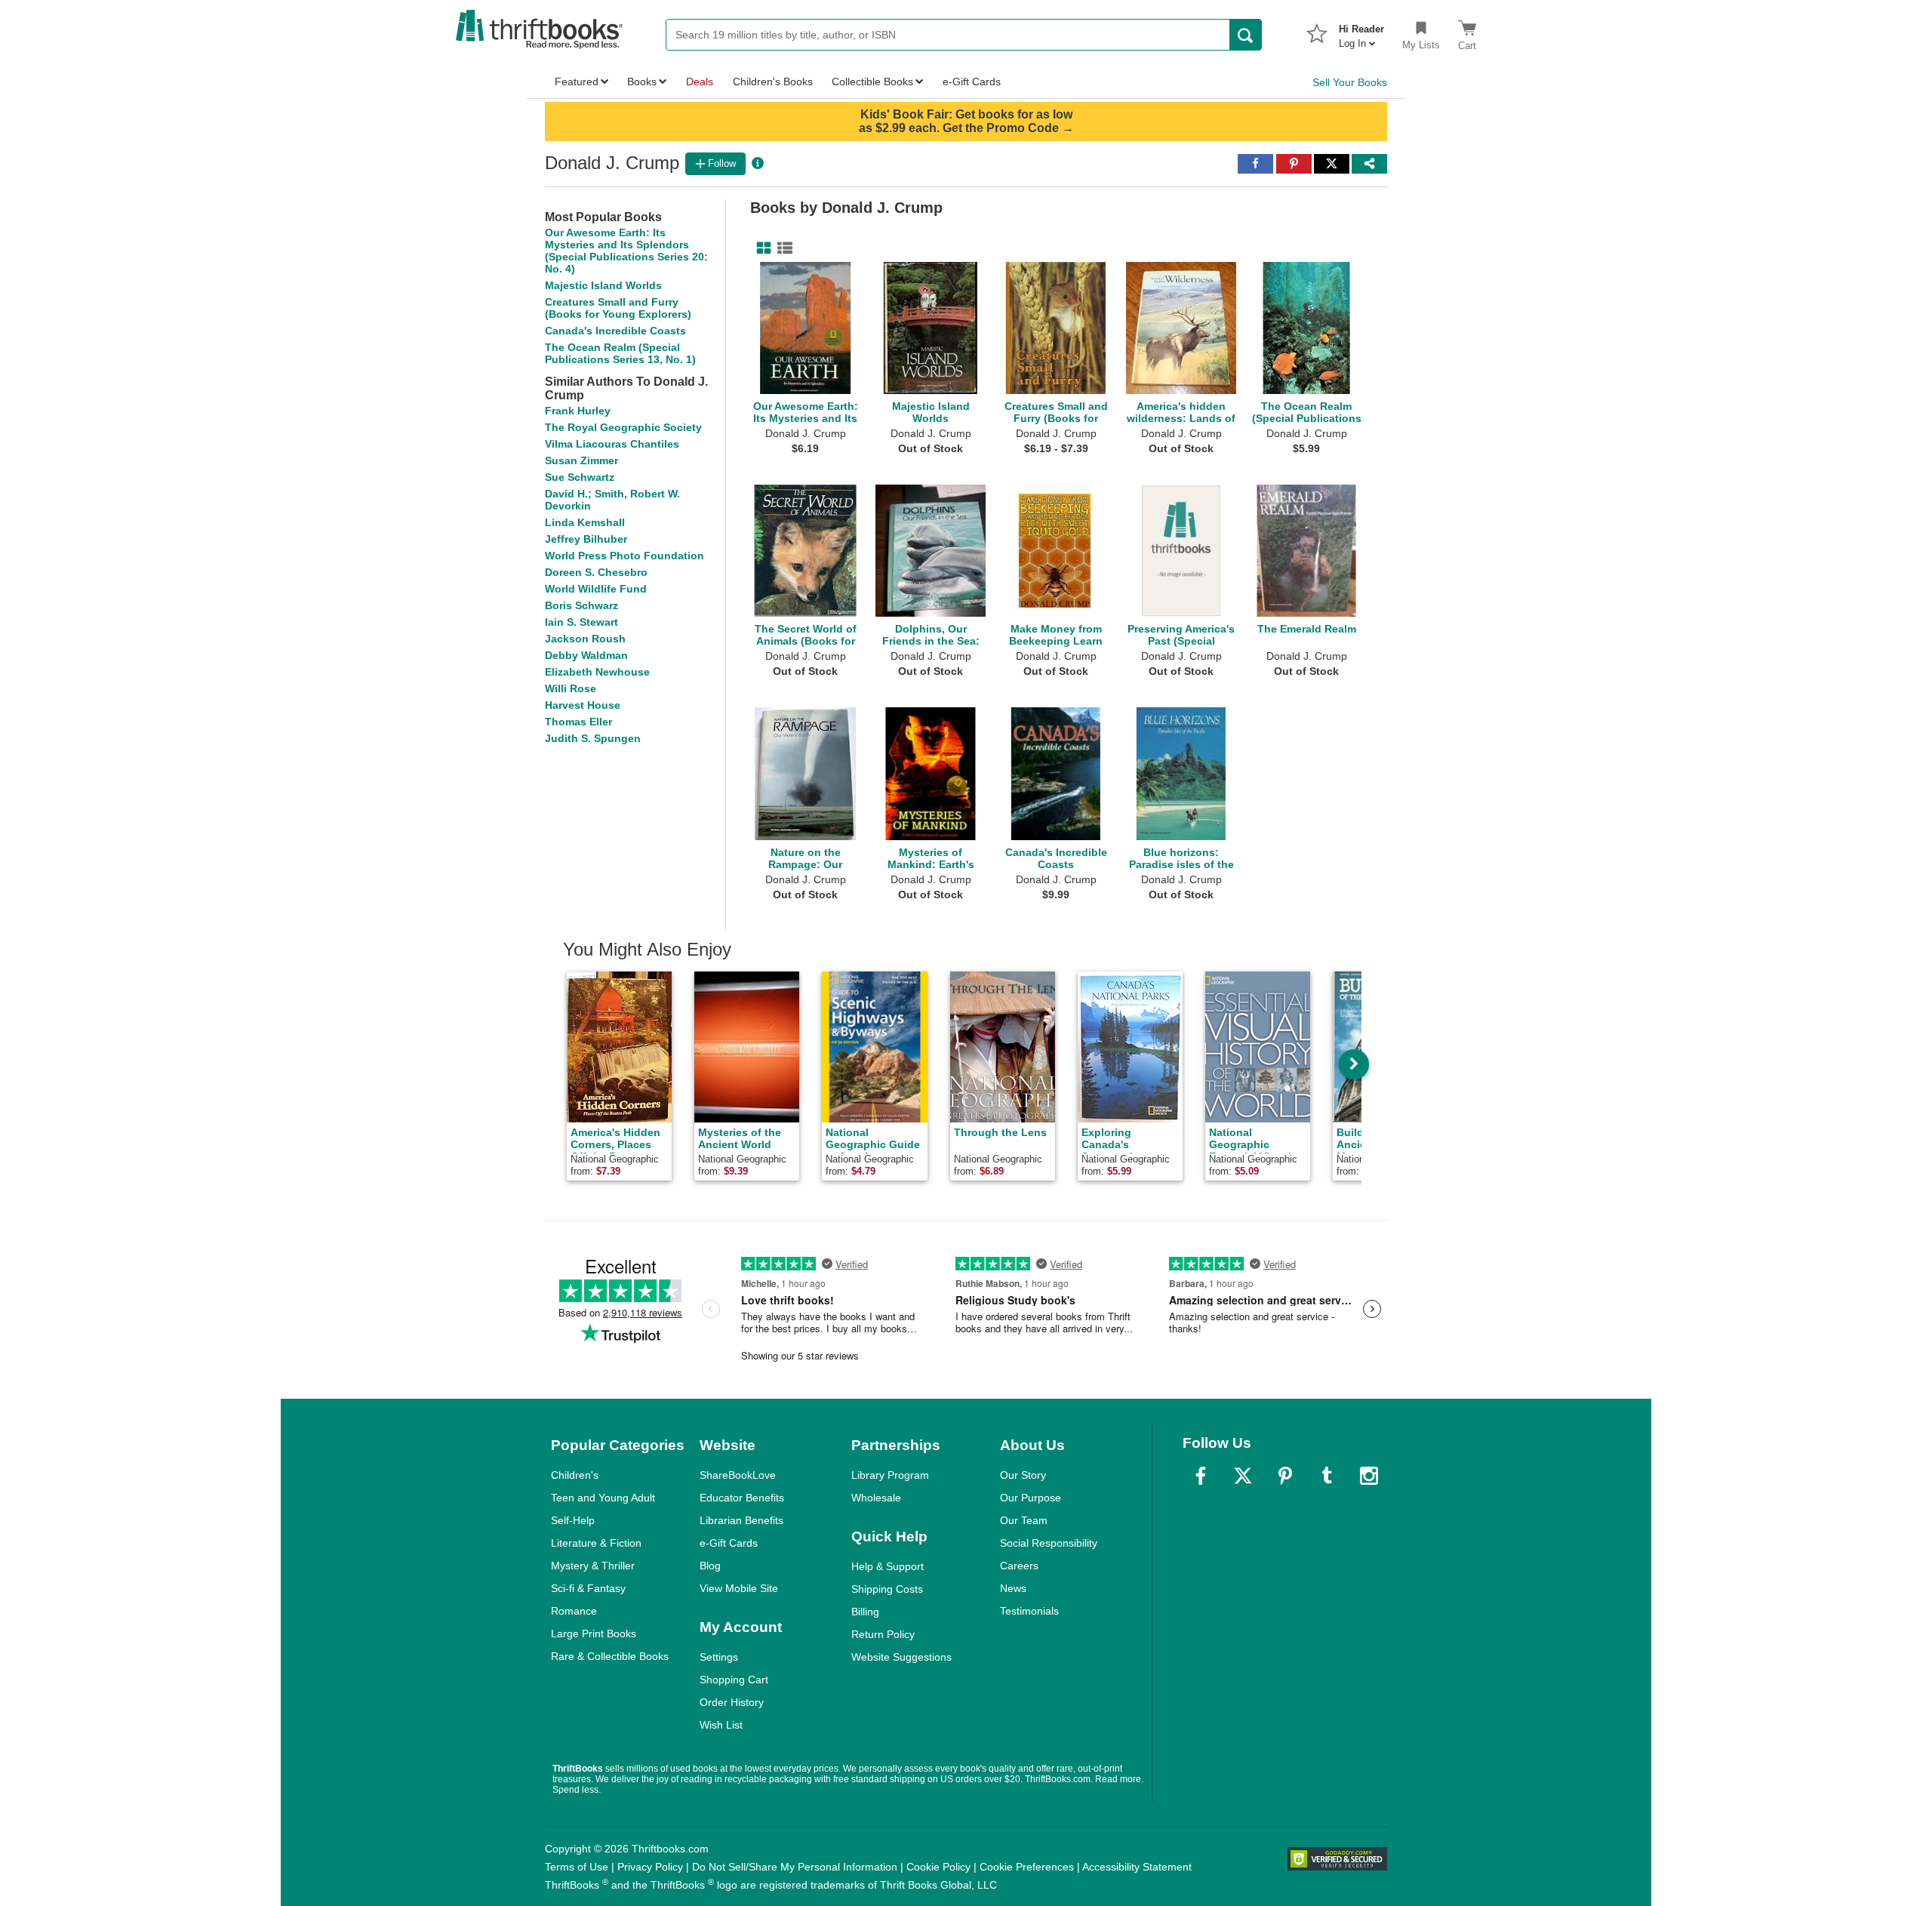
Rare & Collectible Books (610, 1656)
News (1013, 1588)
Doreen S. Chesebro (596, 572)
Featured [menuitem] (577, 82)
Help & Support (888, 1566)
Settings (719, 1657)
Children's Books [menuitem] (773, 82)
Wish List (721, 1725)
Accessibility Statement (1137, 1867)
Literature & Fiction (596, 1543)
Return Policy (883, 1634)
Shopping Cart (734, 1680)
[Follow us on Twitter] (1243, 1476)
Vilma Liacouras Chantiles (612, 444)
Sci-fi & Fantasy (588, 1588)
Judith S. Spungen (593, 738)
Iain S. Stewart (581, 622)
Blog (710, 1566)
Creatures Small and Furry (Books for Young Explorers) (618, 308)
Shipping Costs (887, 1589)
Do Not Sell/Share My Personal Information (795, 1867)
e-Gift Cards (729, 1543)
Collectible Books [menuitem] (872, 82)
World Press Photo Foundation (625, 556)
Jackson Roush (585, 639)
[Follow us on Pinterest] (1285, 1476)
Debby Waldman (586, 655)
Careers (1019, 1566)
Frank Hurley (578, 411)
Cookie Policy (938, 1867)
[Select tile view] (782, 248)
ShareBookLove (738, 1475)
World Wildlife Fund (596, 589)
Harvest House (583, 705)
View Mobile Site (739, 1588)
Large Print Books (594, 1633)
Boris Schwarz (581, 605)
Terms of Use (577, 1867)
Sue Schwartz (580, 477)
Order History (732, 1702)
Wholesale (876, 1498)
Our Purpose (1031, 1498)
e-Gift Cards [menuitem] (972, 82)
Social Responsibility (1049, 1543)
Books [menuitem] (642, 82)
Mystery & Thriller (593, 1566)
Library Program (890, 1475)
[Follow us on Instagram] (1369, 1476)
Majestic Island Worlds (603, 285)
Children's (575, 1475)
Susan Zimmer (581, 460)
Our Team (1024, 1520)
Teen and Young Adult (603, 1498)
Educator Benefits (742, 1498)
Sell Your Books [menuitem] (1350, 82)
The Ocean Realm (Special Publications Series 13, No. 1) (620, 353)
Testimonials (1029, 1611)
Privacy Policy (650, 1867)
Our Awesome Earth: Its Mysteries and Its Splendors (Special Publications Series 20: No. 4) (626, 251)
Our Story (1023, 1475)
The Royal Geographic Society (623, 427)
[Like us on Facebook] (1201, 1476)
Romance (574, 1611)
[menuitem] (1361, 32)
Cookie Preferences (1027, 1867)
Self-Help (573, 1520)
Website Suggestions (901, 1657)
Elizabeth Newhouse (597, 672)
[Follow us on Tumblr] (1327, 1476)
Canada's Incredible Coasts (615, 331)
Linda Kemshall (585, 522)
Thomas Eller (578, 722)
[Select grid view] (761, 248)
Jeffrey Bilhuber (586, 539)
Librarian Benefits (741, 1520)
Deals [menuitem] (700, 82)
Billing (865, 1612)
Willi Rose (571, 688)
